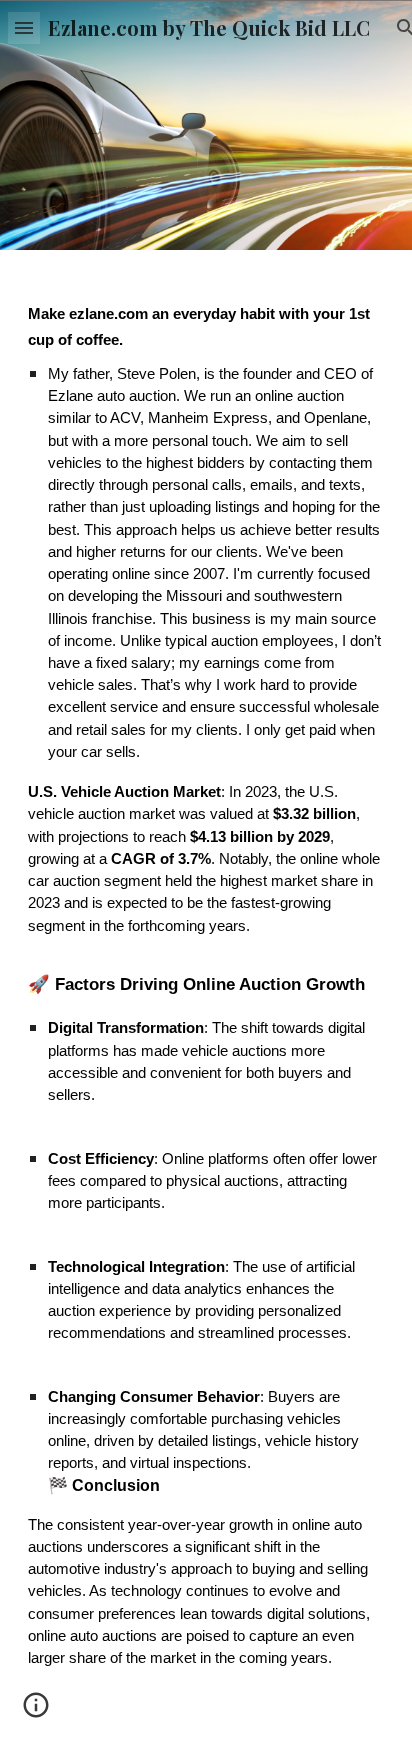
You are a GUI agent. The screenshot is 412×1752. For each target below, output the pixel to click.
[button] (24, 27)
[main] (206, 1001)
